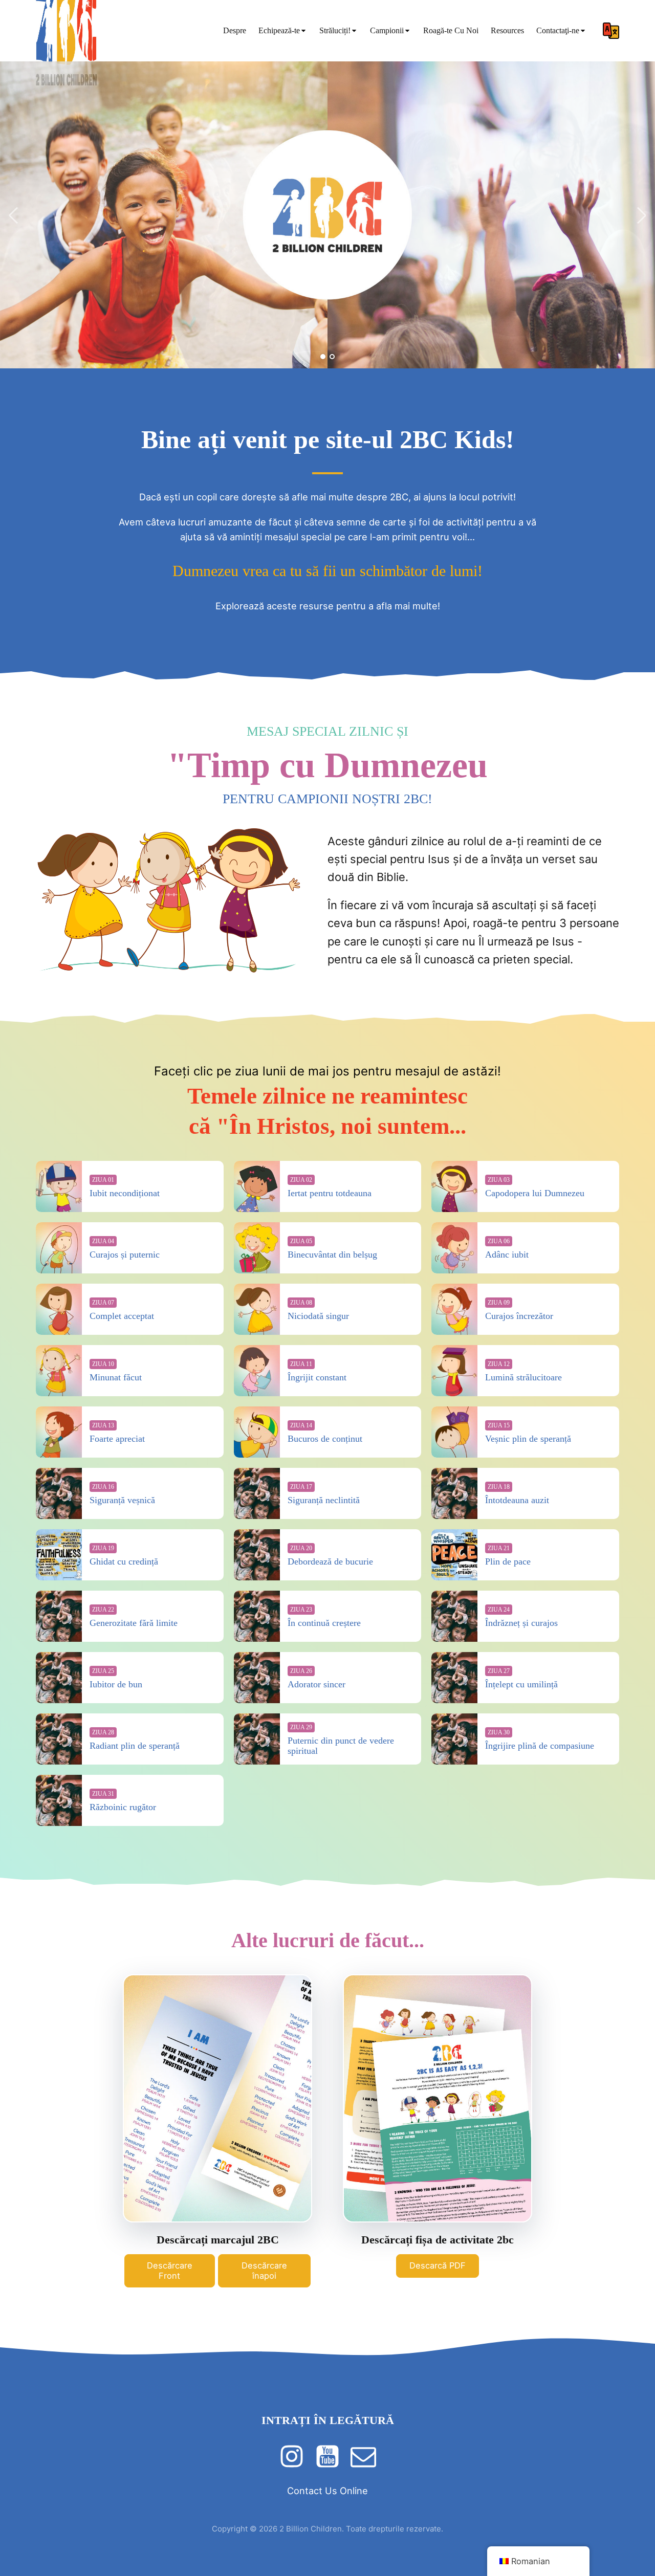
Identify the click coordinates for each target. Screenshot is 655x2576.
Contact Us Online (327, 2491)
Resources (507, 30)
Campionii (387, 30)
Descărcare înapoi (264, 2271)
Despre (235, 30)
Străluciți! (335, 30)
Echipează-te (279, 30)
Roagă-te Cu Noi (451, 30)
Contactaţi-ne (558, 30)
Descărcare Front (170, 2271)
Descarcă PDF (438, 2265)
